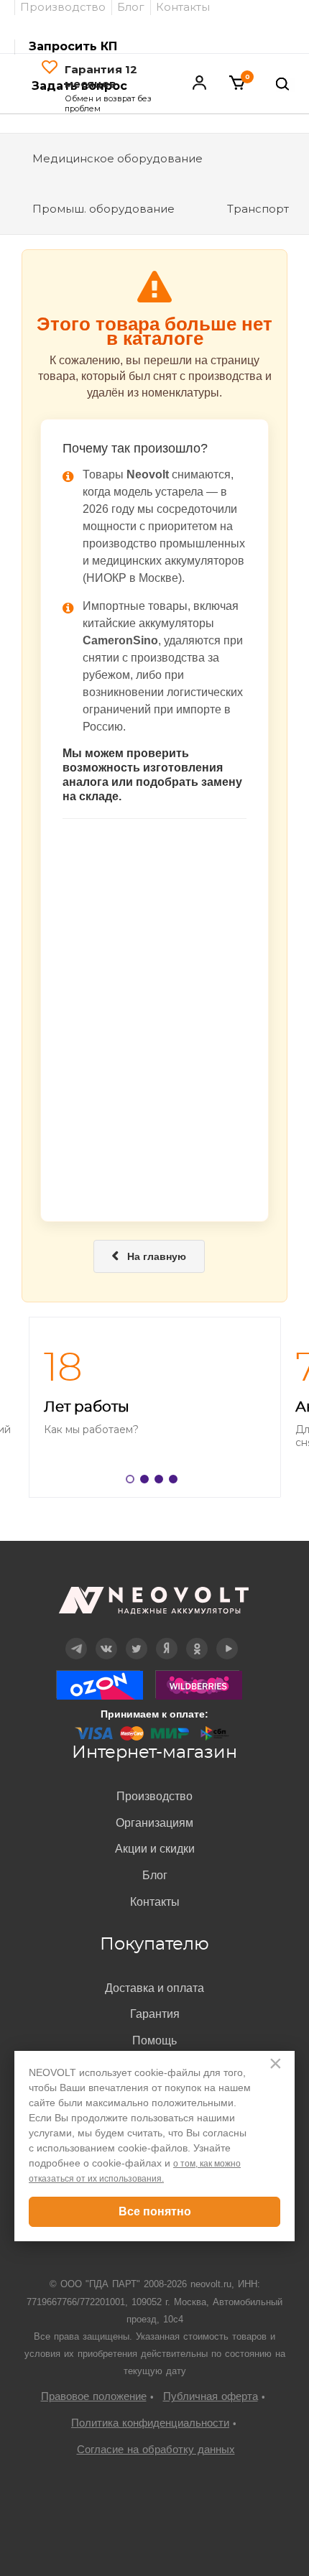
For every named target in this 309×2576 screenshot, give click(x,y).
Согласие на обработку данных (156, 2449)
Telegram (76, 1638)
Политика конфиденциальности (150, 2423)
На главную (149, 1256)
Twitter (137, 1638)
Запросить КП (73, 46)
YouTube (227, 1638)
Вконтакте (107, 1638)
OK (197, 1638)
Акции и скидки (155, 1849)
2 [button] (147, 1482)
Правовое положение (94, 2396)
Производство (154, 1796)
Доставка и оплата (154, 1988)
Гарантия (155, 2014)
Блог (155, 1875)
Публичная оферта (211, 2396)
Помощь (154, 2040)
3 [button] (162, 1482)
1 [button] (133, 1482)
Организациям (154, 1823)
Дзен (167, 1638)
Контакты (155, 1902)
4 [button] (176, 1482)
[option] (154, 1407)
